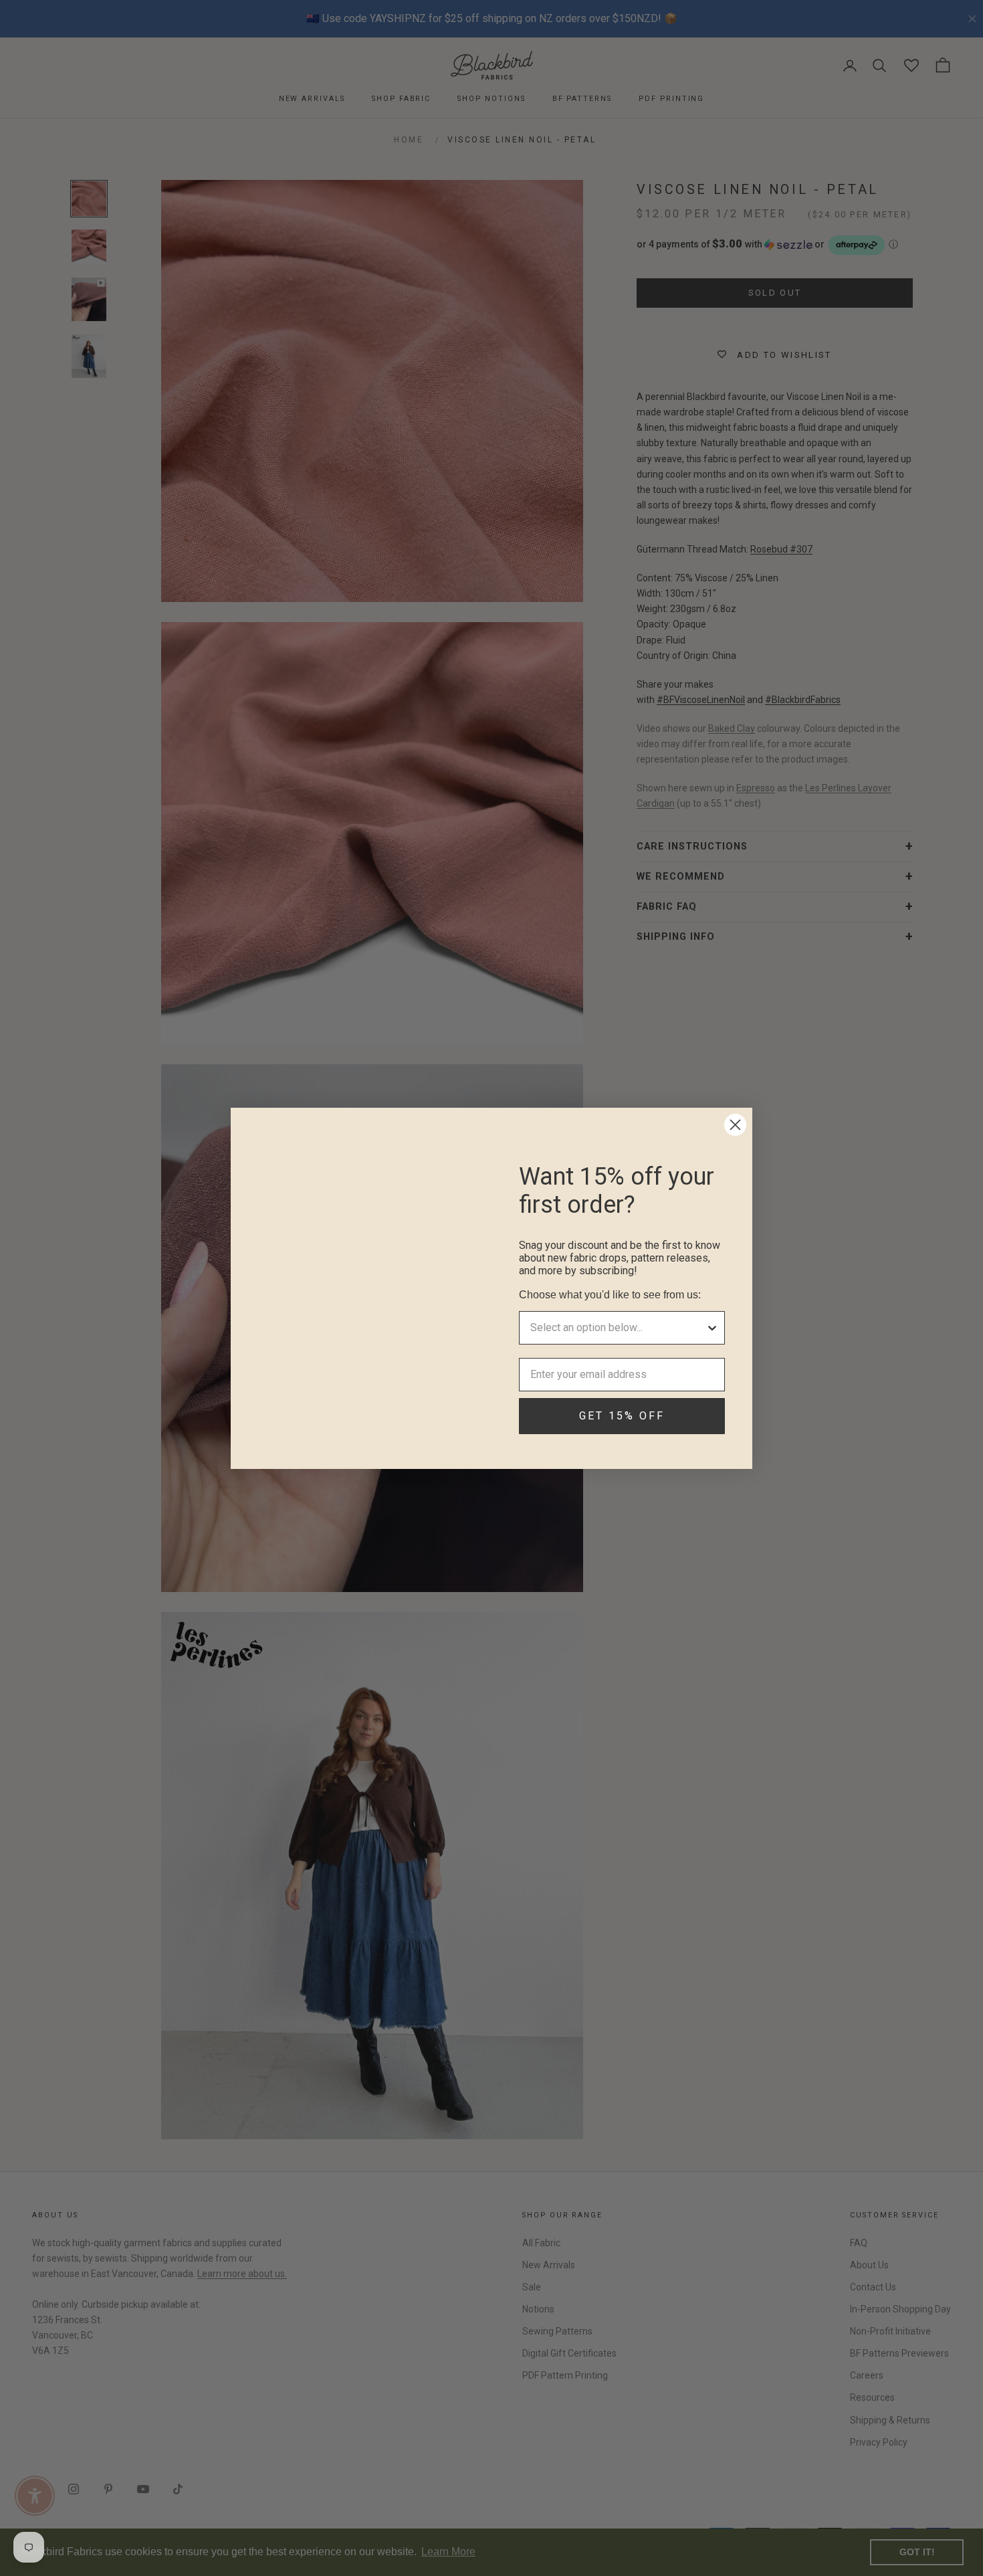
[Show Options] (712, 1328)
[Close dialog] (735, 1125)
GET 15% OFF (622, 1416)
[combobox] (618, 1328)
